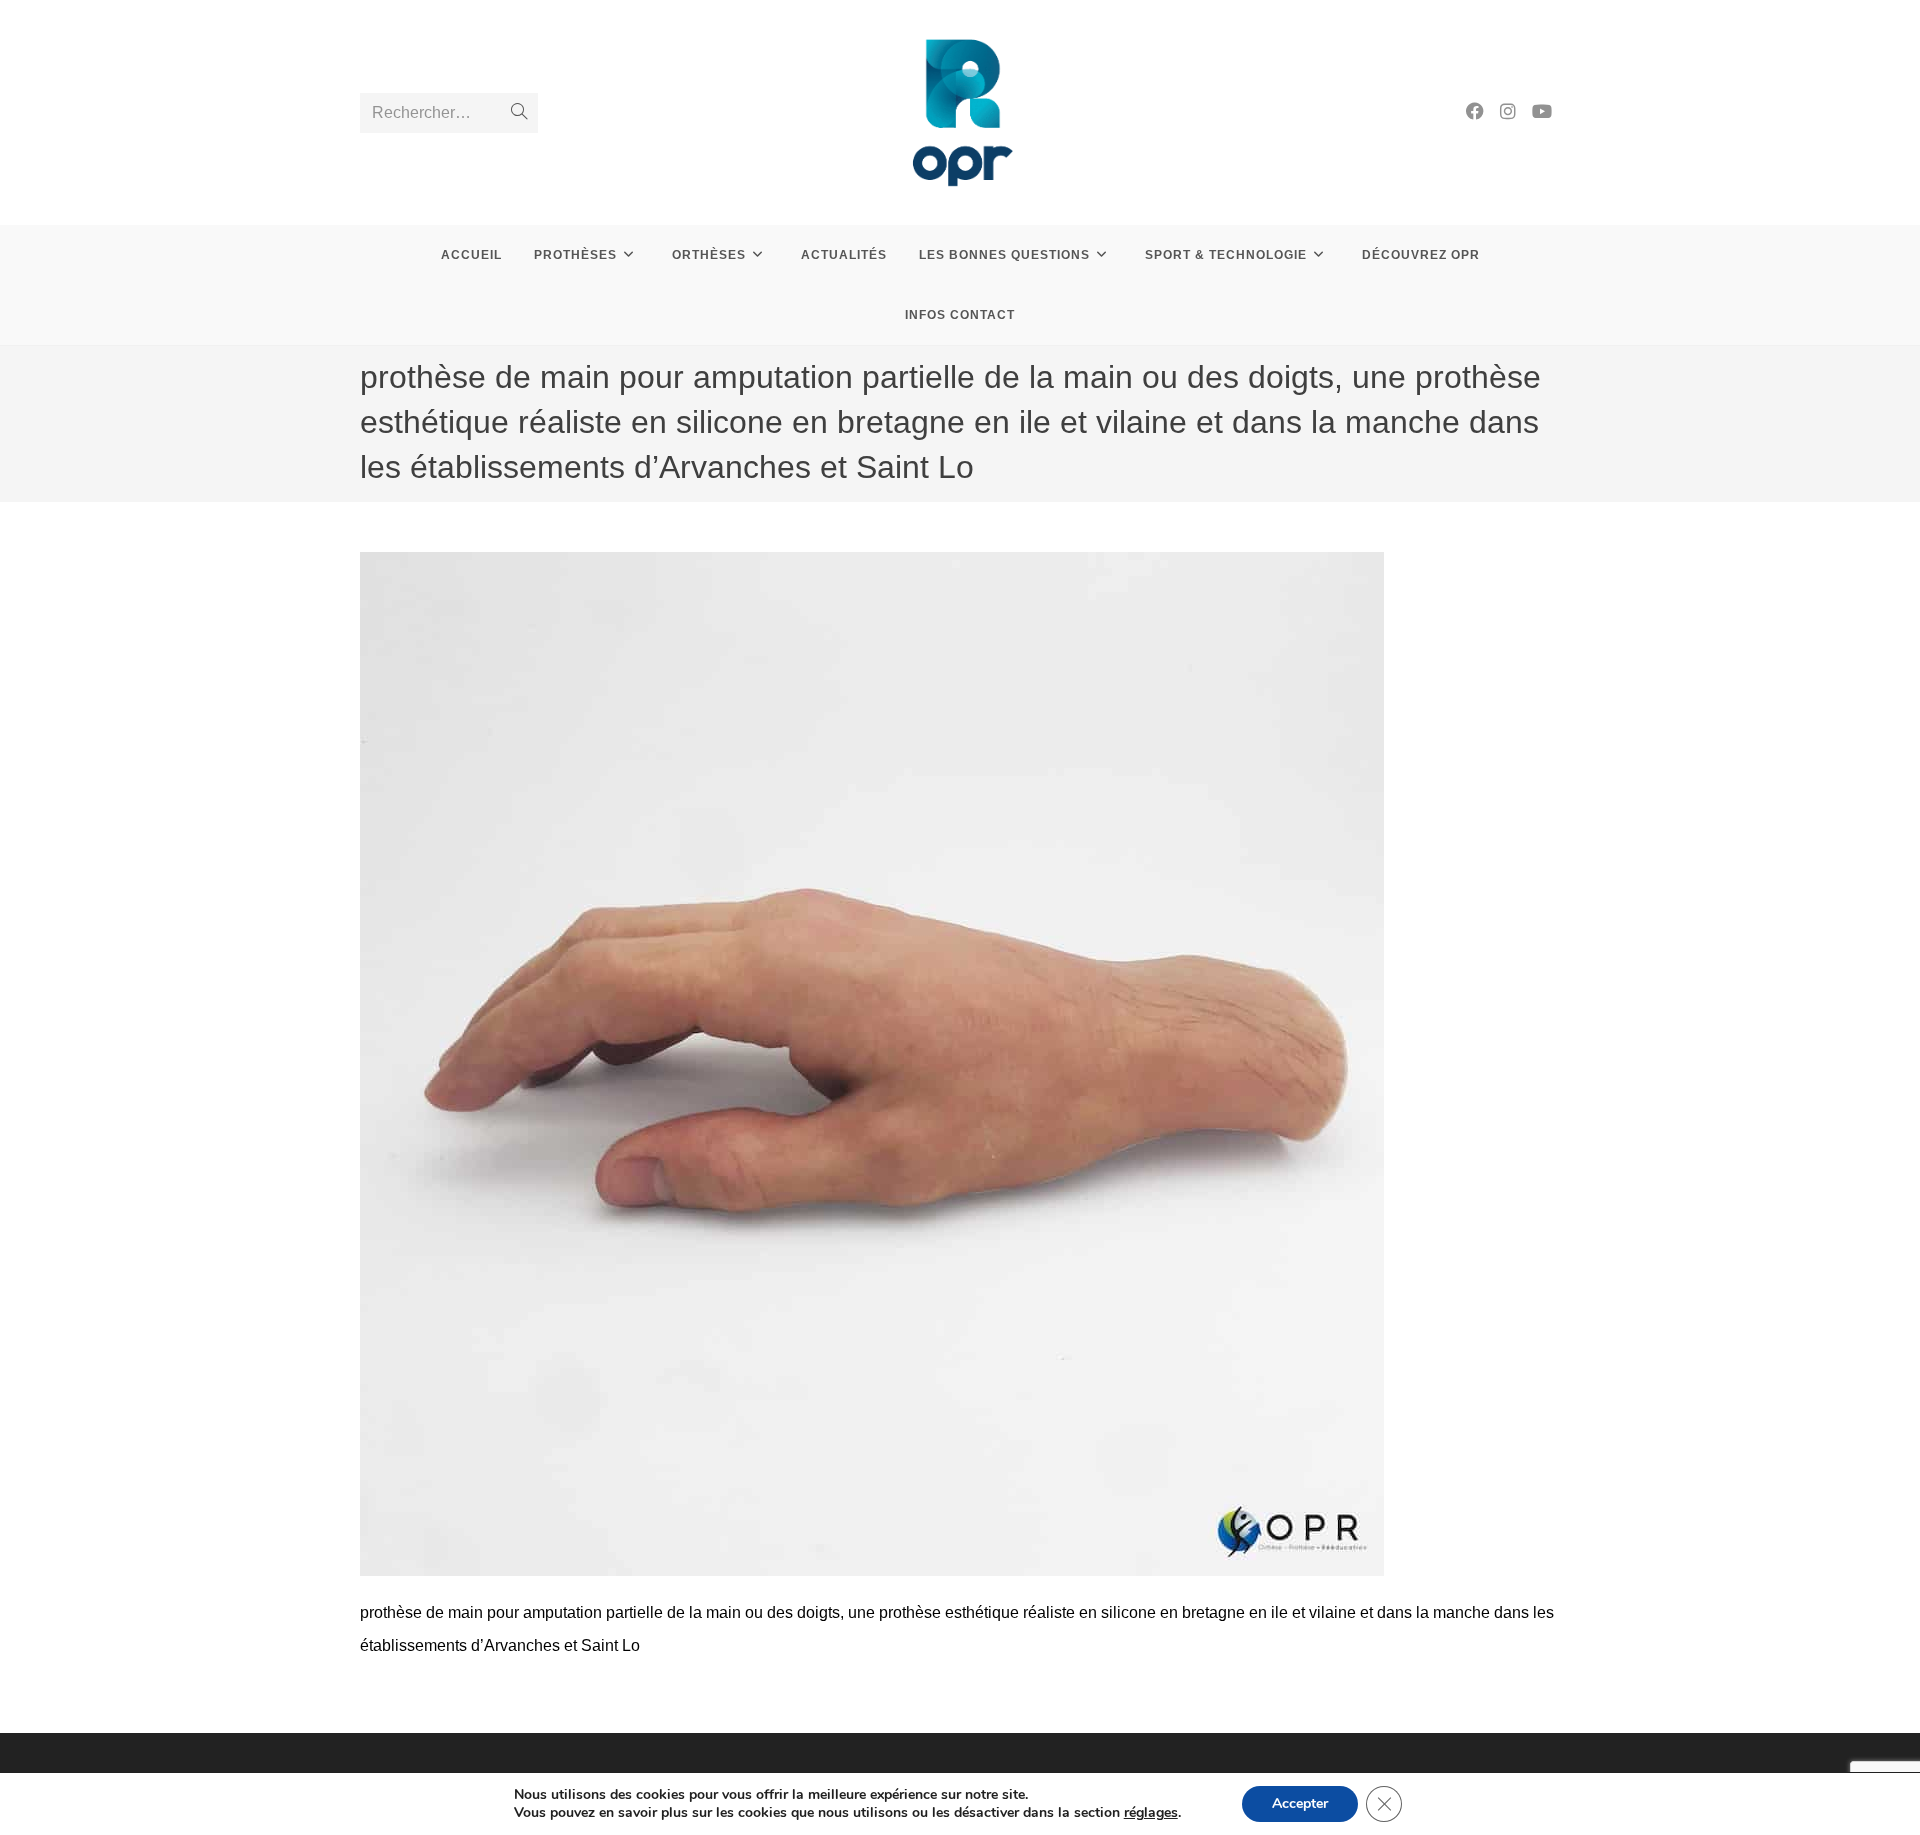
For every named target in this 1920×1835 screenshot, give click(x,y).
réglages (1151, 1813)
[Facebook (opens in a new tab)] (1475, 111)
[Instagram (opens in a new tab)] (1508, 111)
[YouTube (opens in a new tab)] (1542, 111)
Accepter (1300, 1803)
